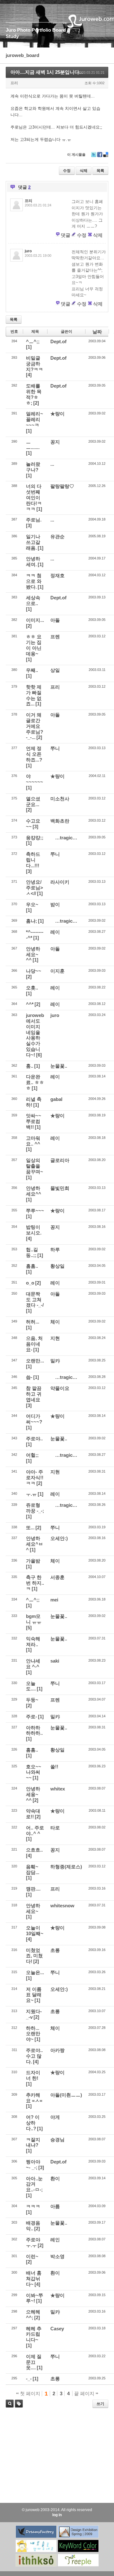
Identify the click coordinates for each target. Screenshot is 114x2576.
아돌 (55, 620)
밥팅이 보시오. (34, 1230)
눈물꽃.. (59, 1066)
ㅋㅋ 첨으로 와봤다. (34, 581)
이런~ (32, 2256)
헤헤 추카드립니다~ (34, 2334)
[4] (29, 375)
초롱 (55, 1950)
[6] (39, 1055)
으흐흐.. (34, 1850)
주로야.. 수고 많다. (34, 2056)
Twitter (94, 157)
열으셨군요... (33, 802)
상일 (55, 670)
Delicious (106, 157)
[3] (29, 525)
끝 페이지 (85, 2393)
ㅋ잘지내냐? (33, 2142)
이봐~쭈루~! (35, 2298)
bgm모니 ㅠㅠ (34, 1619)
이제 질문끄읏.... (34, 2362)
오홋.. (32, 988)
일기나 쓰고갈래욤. (33, 542)
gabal (56, 1099)
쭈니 (55, 748)
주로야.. (34, 1439)
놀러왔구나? (33, 467)
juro (55, 1015)
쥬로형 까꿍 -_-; (35, 1508)
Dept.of (58, 341)
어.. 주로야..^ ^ (35, 1831)
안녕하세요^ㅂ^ (35, 1544)
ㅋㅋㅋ (33, 2206)
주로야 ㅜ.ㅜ (33, 2242)
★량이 (57, 414)
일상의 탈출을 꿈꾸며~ (35, 1166)
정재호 (57, 575)
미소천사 (60, 799)
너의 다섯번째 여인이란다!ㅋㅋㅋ (34, 497)
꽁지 (55, 442)
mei (54, 1600)
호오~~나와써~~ (34, 1772)
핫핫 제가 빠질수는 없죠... (34, 695)
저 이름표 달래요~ (34, 1995)
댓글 (66, 235)
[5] (29, 1628)
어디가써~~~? (34, 1419)
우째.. (32, 670)
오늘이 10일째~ (35, 1931)
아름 (55, 2206)
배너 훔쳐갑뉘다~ (34, 2279)
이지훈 (57, 971)
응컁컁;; (35, 838)
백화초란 (60, 821)
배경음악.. (33, 2226)
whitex (58, 1789)
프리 (55, 687)
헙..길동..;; (32, 1252)
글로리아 (60, 1160)
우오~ (32, 904)
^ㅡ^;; (33, 341)
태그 (17, 2407)
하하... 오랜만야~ (33, 2034)
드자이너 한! (33, 2075)
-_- (29, 2379)
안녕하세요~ (33, 1908)
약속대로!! (33, 1814)
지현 (55, 1338)
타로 (55, 1828)
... (52, 464)
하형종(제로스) (66, 1867)
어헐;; (32, 1455)
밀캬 (55, 1361)
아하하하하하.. (34, 1730)
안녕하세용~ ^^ (33, 1794)
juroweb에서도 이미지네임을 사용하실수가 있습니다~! (35, 1035)
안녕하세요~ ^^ (33, 954)
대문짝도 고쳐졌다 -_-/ (35, 1300)
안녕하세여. (33, 562)
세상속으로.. (33, 600)
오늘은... (35, 1972)
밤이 (55, 904)
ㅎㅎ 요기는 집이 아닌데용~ (34, 645)
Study (12, 36)
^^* (30, 1004)
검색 (10, 2404)
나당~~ (34, 971)
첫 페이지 (29, 2393)
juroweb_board (22, 55)
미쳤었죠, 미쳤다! (34, 1956)
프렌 (55, 637)
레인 (55, 2240)
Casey (57, 2329)
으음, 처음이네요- (34, 1344)
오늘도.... (31, 1686)
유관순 (57, 537)
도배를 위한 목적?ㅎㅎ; (34, 394)
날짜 (97, 332)
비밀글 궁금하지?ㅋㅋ (35, 364)
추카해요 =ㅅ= (34, 2098)
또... (30, 1528)
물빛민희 (60, 1188)
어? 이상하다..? (33, 2123)
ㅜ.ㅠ (31, 1494)
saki (55, 1661)
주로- (32, 1717)
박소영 (57, 2256)
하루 (55, 1250)
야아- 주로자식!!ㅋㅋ (35, 1477)
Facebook (100, 157)
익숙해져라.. (33, 1642)
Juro (11, 30)
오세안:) (59, 1538)
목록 (100, 171)
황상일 (57, 1266)
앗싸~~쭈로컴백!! (34, 1121)
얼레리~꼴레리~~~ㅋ (35, 419)
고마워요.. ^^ (33, 1141)
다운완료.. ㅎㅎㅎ (35, 1082)
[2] (36, 403)
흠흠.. (32, 1266)
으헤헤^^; (33, 2315)
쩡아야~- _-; (33, 2165)
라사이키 (60, 882)
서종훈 (57, 1577)
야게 (55, 2117)
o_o (30, 1283)
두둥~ (32, 1700)
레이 (55, 932)
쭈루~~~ (35, 1211)
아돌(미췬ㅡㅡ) (66, 2095)
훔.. (30, 1066)
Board (59, 30)
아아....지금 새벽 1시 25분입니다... (47, 72)
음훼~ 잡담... (33, 1869)
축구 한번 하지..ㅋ (35, 1583)
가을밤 (33, 1561)
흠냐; (32, 921)
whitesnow (62, 1906)
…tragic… (66, 838)
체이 (55, 1322)
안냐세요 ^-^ (33, 1664)
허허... (33, 1322)
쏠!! (54, 1767)
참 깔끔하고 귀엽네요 (34, 1394)
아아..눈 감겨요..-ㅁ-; (34, 2184)
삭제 (84, 171)
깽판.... (33, 1889)
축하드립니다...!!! (33, 860)
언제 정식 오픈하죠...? (34, 754)
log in (57, 2515)
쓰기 (100, 2404)
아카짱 (57, 2050)
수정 (67, 171)
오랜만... (35, 1361)
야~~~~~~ (35, 779)
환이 (55, 2178)
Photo (24, 30)
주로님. (34, 520)
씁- (29, 1377)
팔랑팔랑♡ (62, 486)
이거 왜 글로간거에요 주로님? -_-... (35, 726)
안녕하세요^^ (34, 1191)
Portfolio (41, 30)
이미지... (35, 620)
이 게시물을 (76, 155)
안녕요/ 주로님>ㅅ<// (35, 888)
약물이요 (60, 1388)
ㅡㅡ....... (33, 445)
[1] (29, 347)
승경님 (57, 2140)
